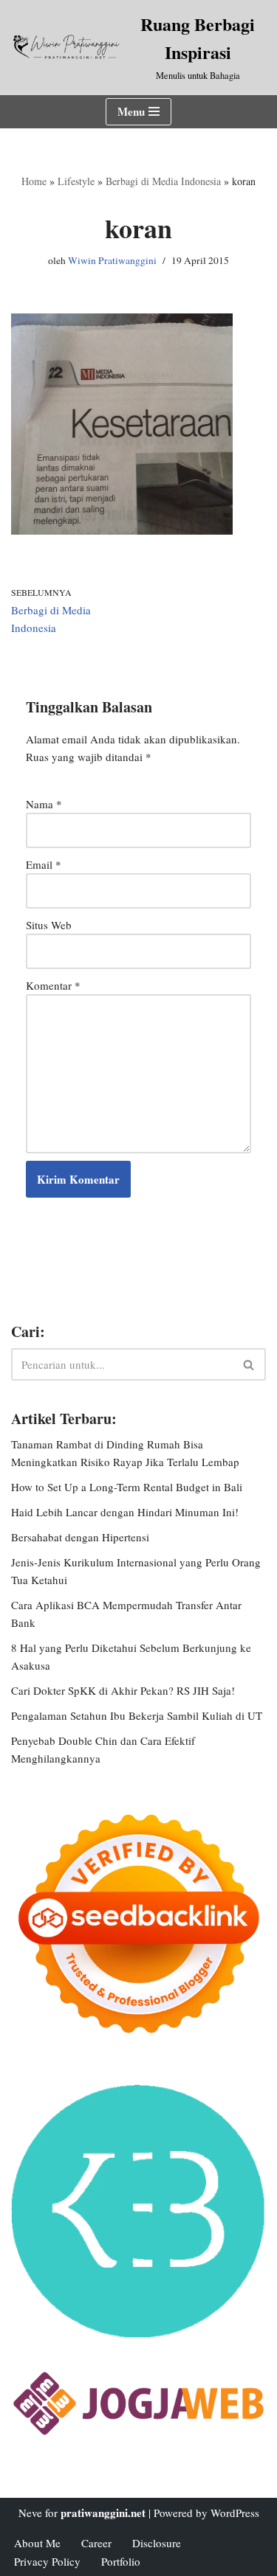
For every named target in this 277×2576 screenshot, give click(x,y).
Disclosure (157, 2543)
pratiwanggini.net (103, 2513)
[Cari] (249, 1364)
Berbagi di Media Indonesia (163, 181)
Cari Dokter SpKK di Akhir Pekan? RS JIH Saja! (123, 1690)
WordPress (235, 2513)
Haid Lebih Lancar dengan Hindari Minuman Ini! (125, 1512)
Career (96, 2543)
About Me (37, 2543)
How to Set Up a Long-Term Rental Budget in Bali (127, 1487)
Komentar (53, 985)
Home (34, 181)
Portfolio (121, 2561)
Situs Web (49, 925)
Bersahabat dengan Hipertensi (80, 1537)
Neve (30, 2513)
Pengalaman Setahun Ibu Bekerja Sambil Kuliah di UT (137, 1715)
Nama (44, 804)
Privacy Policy (47, 2561)
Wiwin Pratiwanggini (112, 260)
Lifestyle (76, 181)
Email (44, 864)
